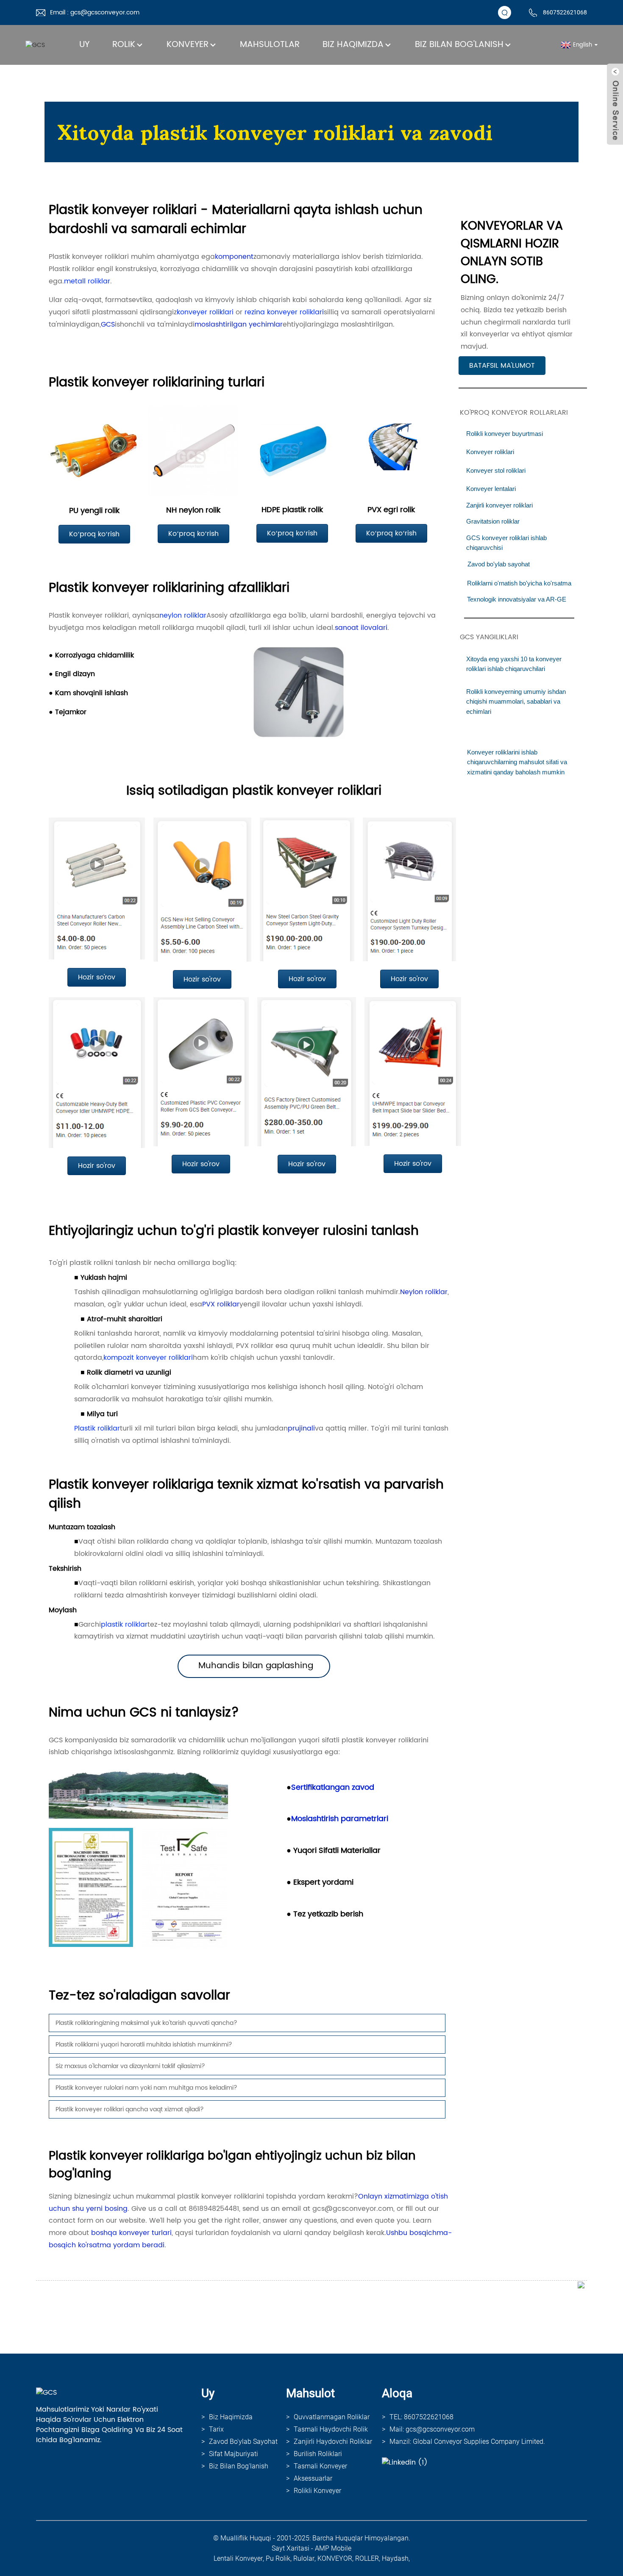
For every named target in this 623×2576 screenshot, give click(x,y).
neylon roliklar (183, 616)
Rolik (124, 45)
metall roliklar (87, 281)
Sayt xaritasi (291, 2548)
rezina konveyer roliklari (284, 312)
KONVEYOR (335, 2558)
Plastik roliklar (97, 1428)
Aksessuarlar (313, 2478)
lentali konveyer (238, 2558)
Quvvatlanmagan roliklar (332, 2417)
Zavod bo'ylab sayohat (243, 2442)
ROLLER (367, 2558)
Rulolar (304, 2558)
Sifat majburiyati (234, 2454)
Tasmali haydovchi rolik (331, 2429)
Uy (84, 45)
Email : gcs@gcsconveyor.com (95, 12)
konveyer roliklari (205, 312)
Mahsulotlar (270, 45)
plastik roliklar (124, 1625)
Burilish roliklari (318, 2454)
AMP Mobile (333, 2548)
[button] (502, 366)
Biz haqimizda (353, 45)
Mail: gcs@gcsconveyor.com (432, 2429)
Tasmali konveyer (320, 2466)
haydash (395, 2558)
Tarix (216, 2429)
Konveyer (188, 45)
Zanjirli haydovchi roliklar (333, 2442)
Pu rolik (278, 2558)
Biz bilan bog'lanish (459, 45)
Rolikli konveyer (317, 2491)
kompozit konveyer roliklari (148, 1358)
